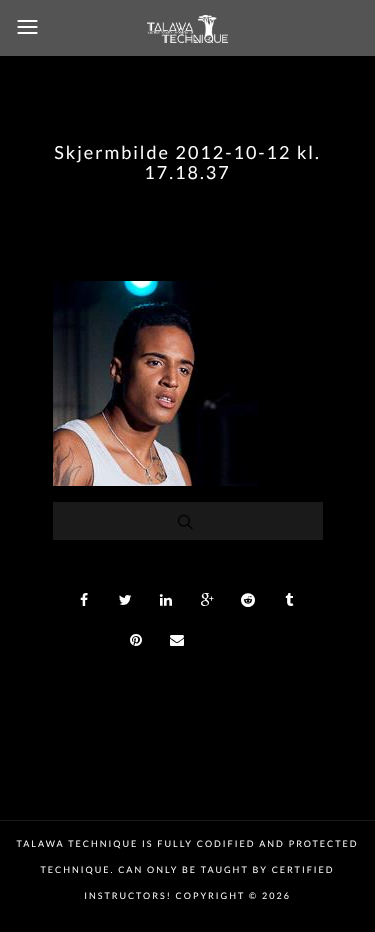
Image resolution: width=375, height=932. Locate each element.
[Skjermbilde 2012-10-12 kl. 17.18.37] (155, 480)
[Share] (85, 600)
